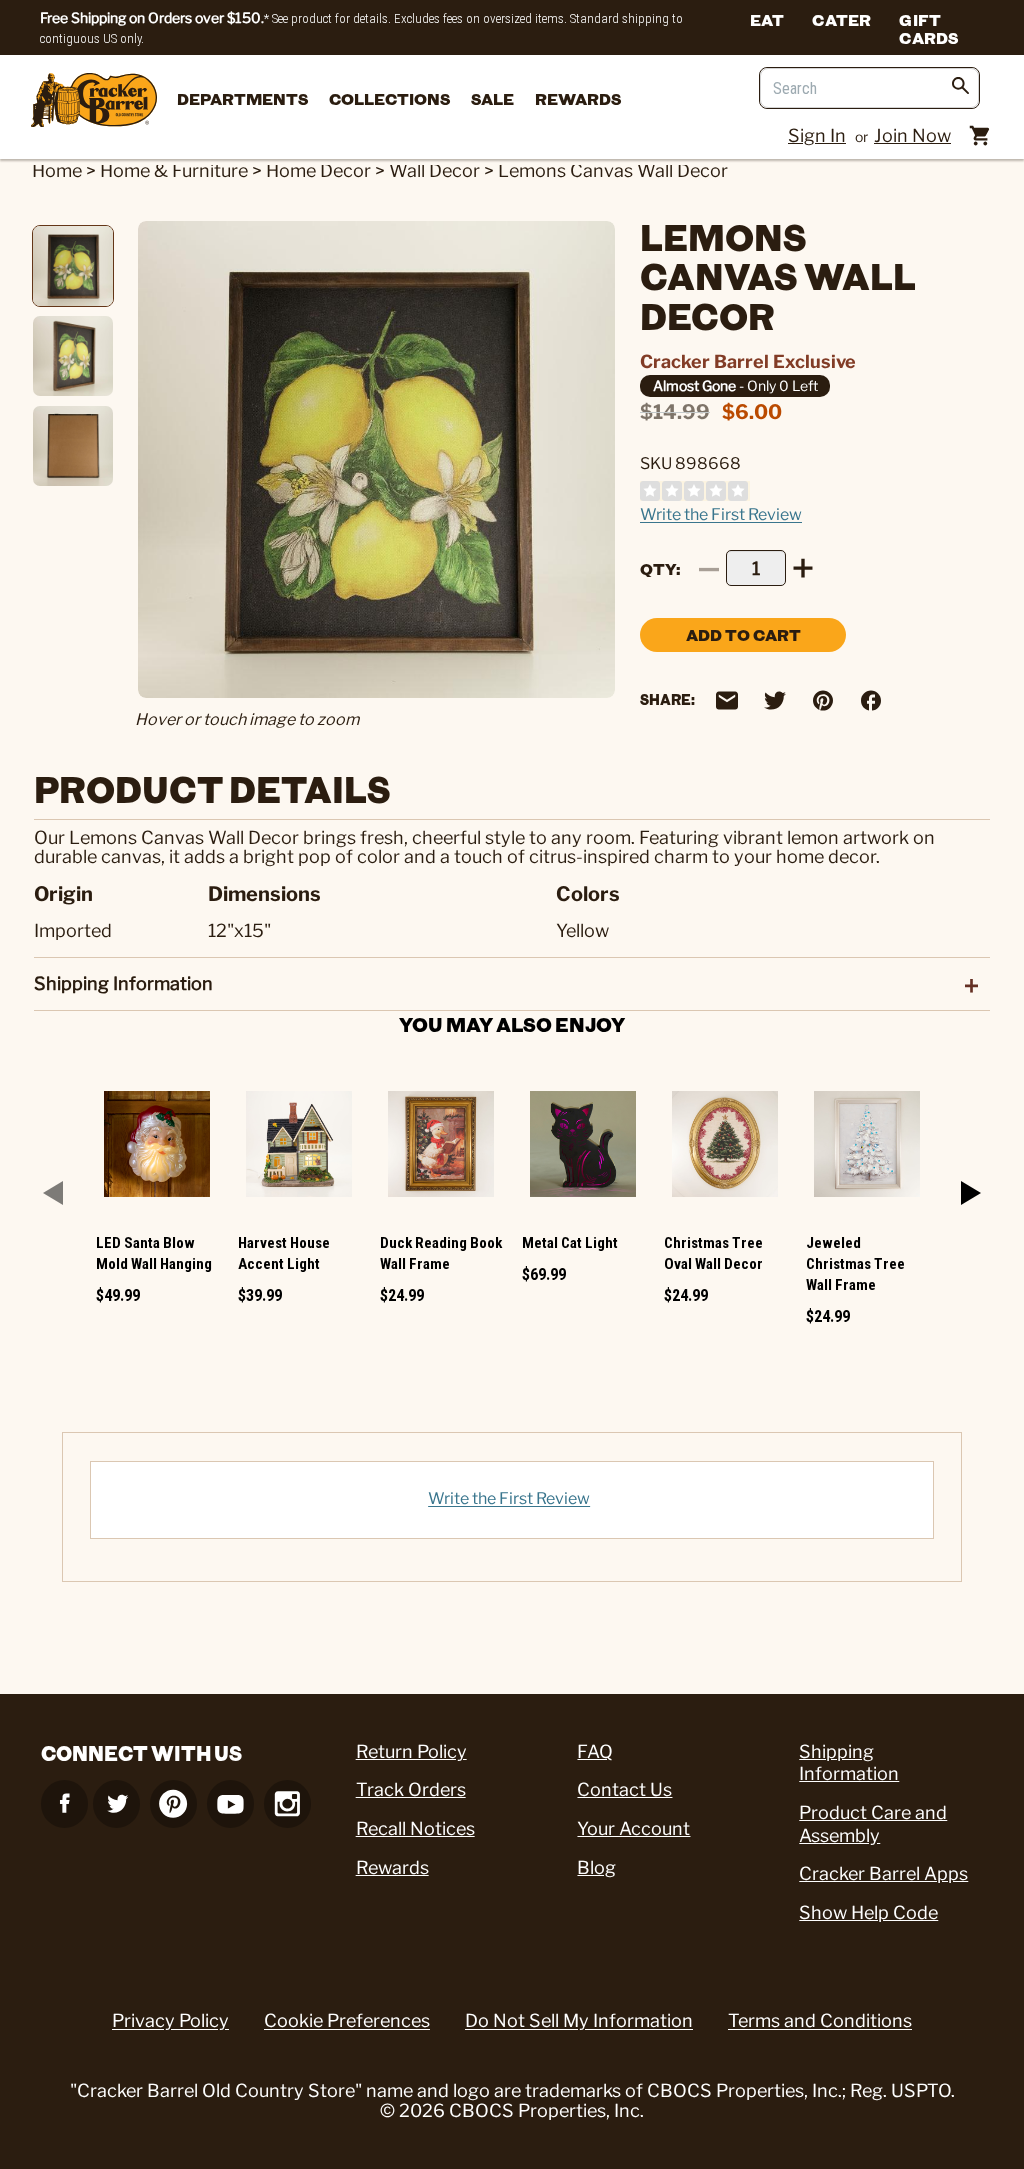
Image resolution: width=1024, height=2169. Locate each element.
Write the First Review (721, 514)
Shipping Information (849, 1763)
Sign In (817, 135)
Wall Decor (434, 170)
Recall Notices (415, 1828)
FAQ (595, 1751)
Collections (389, 98)
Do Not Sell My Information (579, 2020)
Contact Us (624, 1789)
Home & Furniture (174, 170)
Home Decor (318, 170)
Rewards (578, 98)
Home (57, 170)
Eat (767, 19)
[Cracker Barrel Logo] (94, 101)
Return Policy (411, 1751)
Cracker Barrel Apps (883, 1873)
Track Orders (411, 1789)
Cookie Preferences (347, 2020)
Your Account (633, 1828)
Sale (492, 98)
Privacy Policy (170, 2020)
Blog (596, 1867)
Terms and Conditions (820, 2020)
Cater (841, 19)
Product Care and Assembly (873, 1824)
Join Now (912, 135)
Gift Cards (928, 27)
